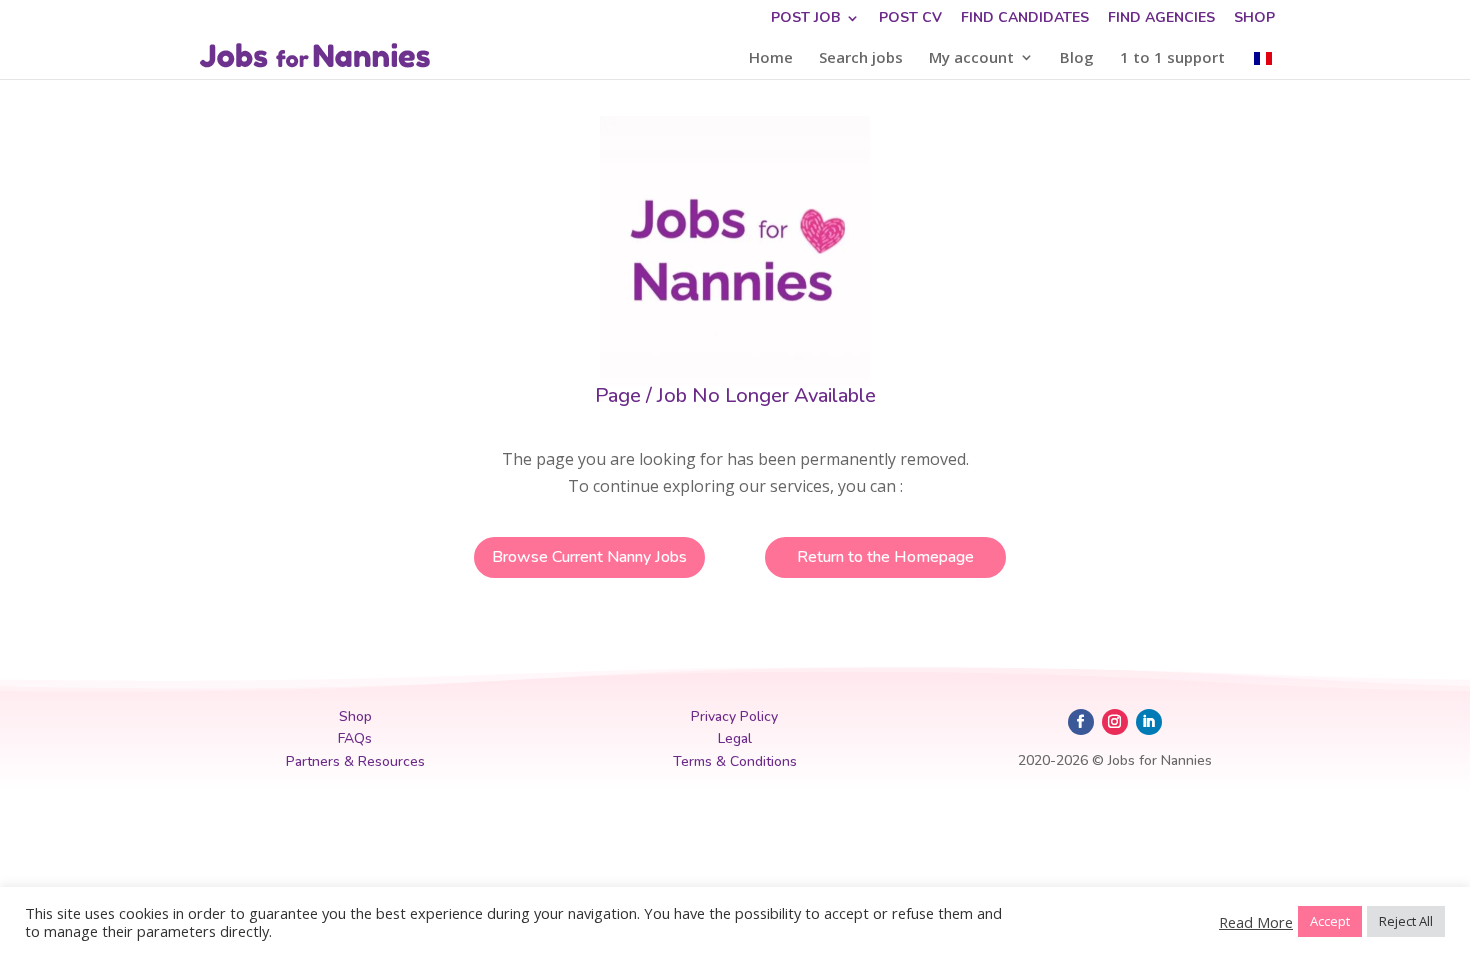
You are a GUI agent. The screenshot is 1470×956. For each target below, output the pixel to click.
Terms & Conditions (735, 761)
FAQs (355, 738)
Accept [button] (1330, 921)
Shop (1254, 19)
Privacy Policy (734, 716)
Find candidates (1025, 19)
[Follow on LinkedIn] (1149, 722)
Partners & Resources (355, 761)
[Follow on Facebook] (1081, 722)
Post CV (910, 19)
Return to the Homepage (885, 557)
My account (971, 58)
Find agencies (1161, 19)
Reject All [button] (1406, 921)
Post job (805, 19)
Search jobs (861, 58)
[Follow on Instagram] (1115, 722)
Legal (735, 738)
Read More (1256, 922)
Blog (1077, 58)
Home (771, 58)
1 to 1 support (1172, 58)
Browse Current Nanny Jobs (589, 557)
